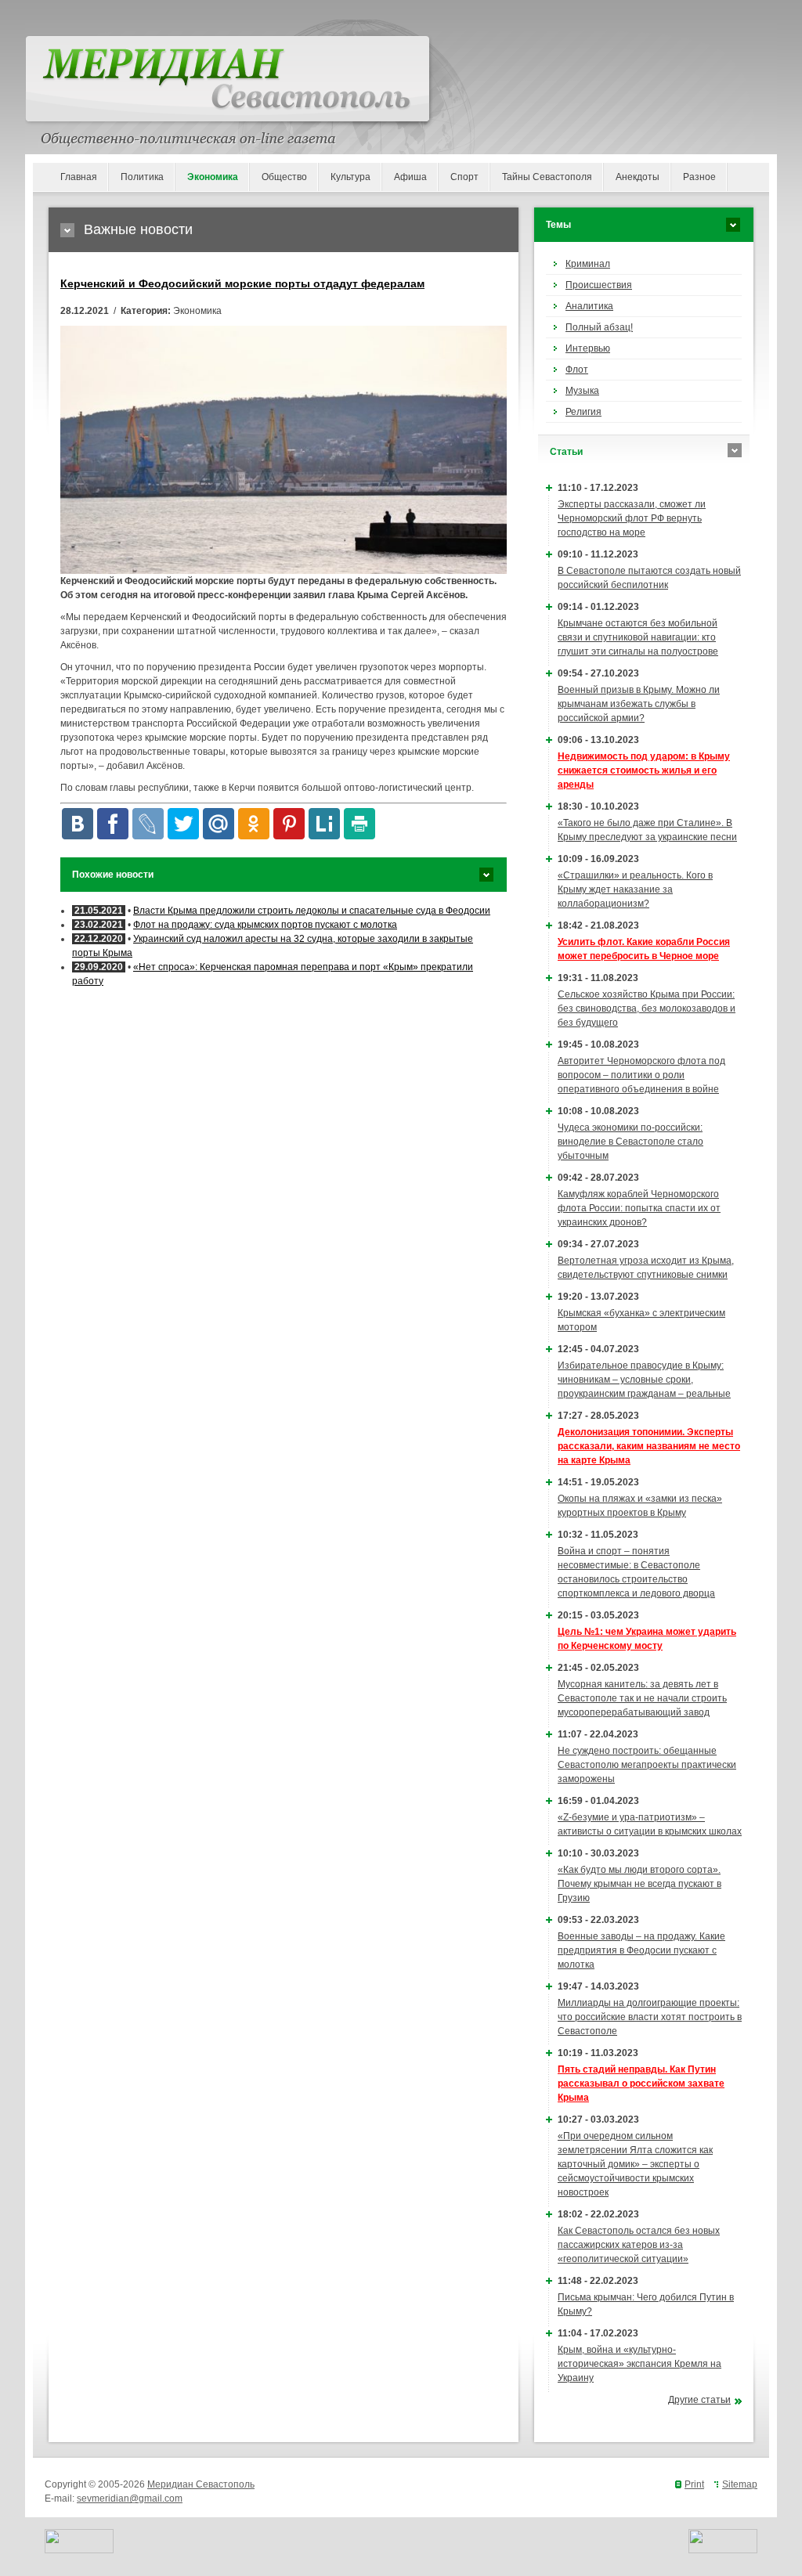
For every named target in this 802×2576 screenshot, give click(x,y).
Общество (284, 177)
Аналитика (589, 306)
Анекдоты (638, 177)
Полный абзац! (599, 327)
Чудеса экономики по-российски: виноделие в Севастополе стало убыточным (630, 1142)
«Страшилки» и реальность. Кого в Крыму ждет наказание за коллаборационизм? (635, 889)
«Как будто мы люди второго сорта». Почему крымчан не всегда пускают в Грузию (639, 1884)
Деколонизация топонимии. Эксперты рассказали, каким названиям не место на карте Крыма (649, 1446)
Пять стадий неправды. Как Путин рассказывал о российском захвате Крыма (641, 2084)
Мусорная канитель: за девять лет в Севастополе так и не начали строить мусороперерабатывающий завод (642, 1698)
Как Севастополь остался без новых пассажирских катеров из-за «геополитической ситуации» (639, 2245)
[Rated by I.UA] (79, 2550)
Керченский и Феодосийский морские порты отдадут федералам (242, 283)
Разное (699, 177)
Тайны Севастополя (547, 177)
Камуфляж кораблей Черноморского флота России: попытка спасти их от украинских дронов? (639, 1208)
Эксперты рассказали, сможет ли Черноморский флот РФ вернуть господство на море (632, 518)
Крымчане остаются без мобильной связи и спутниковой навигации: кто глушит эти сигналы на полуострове (638, 637)
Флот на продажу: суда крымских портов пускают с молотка (265, 925)
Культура (350, 177)
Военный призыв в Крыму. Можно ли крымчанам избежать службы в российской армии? (639, 704)
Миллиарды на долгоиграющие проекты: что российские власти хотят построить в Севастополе (650, 2017)
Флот (577, 370)
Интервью (588, 348)
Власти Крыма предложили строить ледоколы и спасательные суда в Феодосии (312, 911)
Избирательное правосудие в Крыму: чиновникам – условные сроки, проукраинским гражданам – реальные (644, 1380)
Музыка (582, 391)
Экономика (213, 177)
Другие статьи (699, 2400)
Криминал (588, 264)
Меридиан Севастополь (201, 2484)
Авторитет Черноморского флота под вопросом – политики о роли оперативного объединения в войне (641, 1075)
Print (694, 2484)
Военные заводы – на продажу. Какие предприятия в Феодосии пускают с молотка (641, 1950)
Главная (79, 177)
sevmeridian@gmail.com (130, 2498)
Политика (142, 177)
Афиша (410, 177)
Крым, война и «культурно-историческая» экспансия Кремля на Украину (639, 2364)
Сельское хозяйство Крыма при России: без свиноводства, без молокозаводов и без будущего (647, 1008)
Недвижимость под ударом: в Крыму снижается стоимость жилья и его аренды (644, 770)
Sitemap (740, 2484)
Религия (583, 412)
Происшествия (599, 285)
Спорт (464, 177)
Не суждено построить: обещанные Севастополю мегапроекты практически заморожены (647, 1765)
